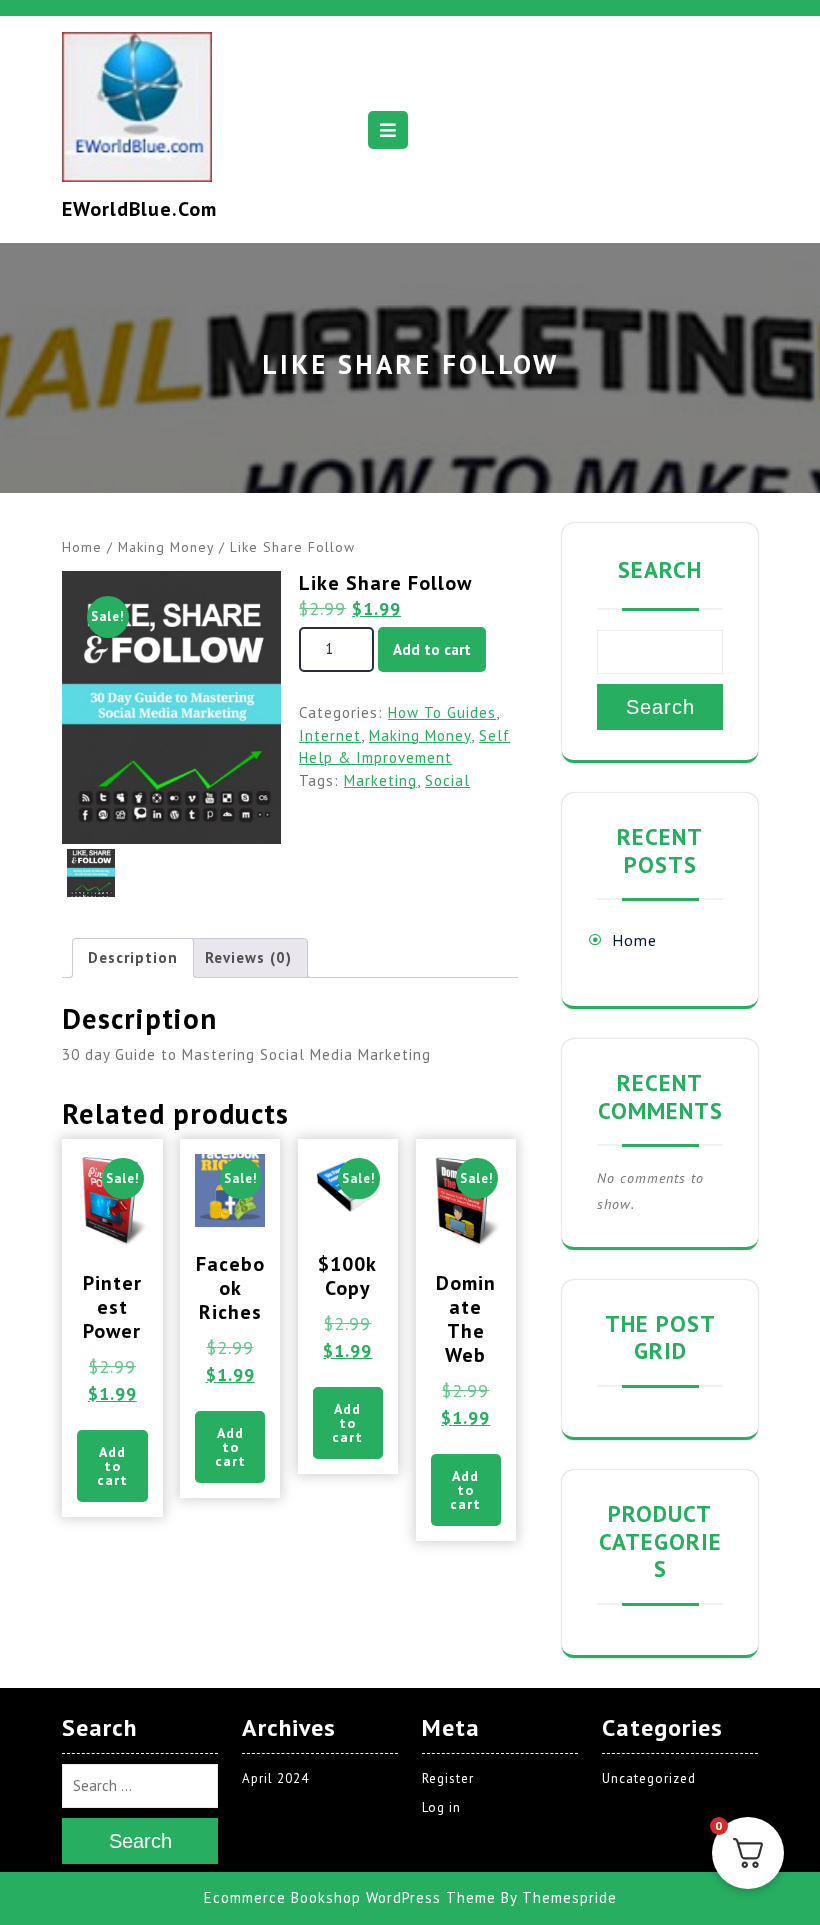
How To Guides (442, 712)
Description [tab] (133, 957)
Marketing (380, 780)
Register (448, 1778)
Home (82, 547)
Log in (441, 1807)
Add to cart (432, 649)
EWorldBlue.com (139, 209)
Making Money (166, 547)
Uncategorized (649, 1778)
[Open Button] (388, 130)
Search (660, 569)
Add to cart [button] (112, 1466)
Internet (330, 735)
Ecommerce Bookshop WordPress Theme (350, 1897)
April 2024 (275, 1778)
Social (447, 780)
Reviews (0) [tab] (248, 957)
